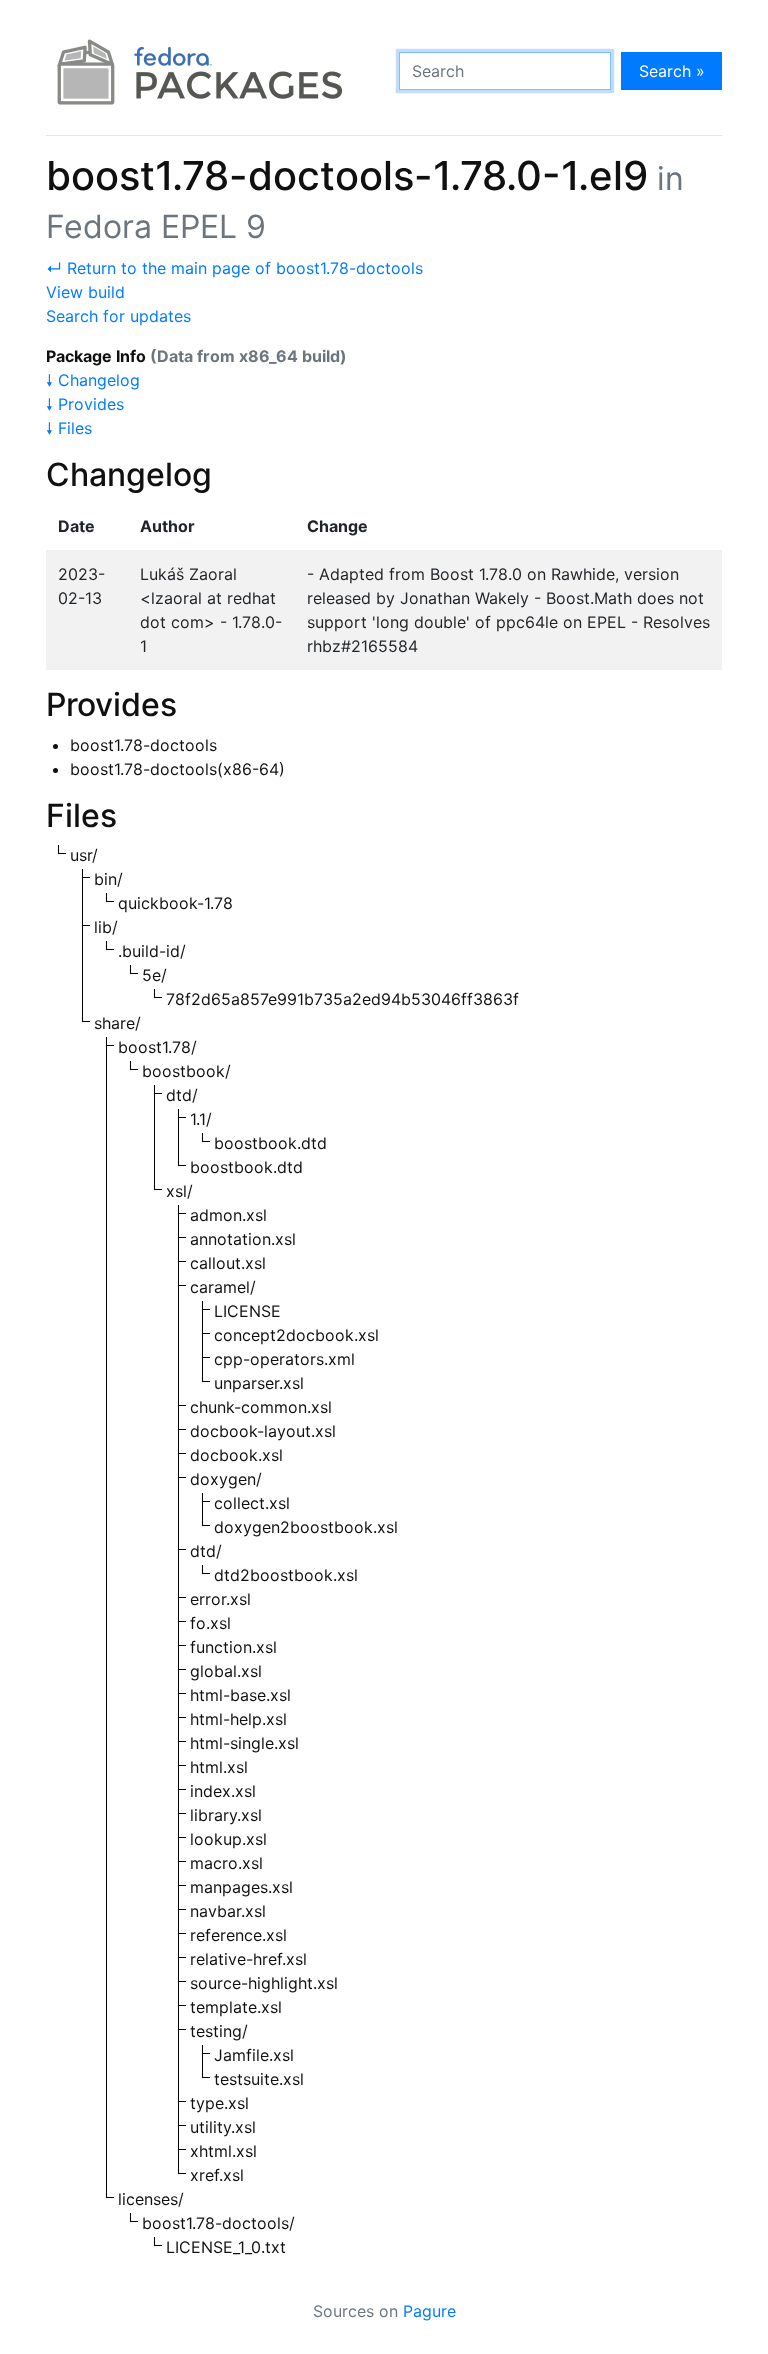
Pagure (429, 2311)
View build (85, 292)
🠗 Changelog (93, 380)
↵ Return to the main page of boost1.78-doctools (234, 268)
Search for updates (118, 316)
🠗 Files (69, 428)
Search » (672, 71)
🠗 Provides (85, 404)
